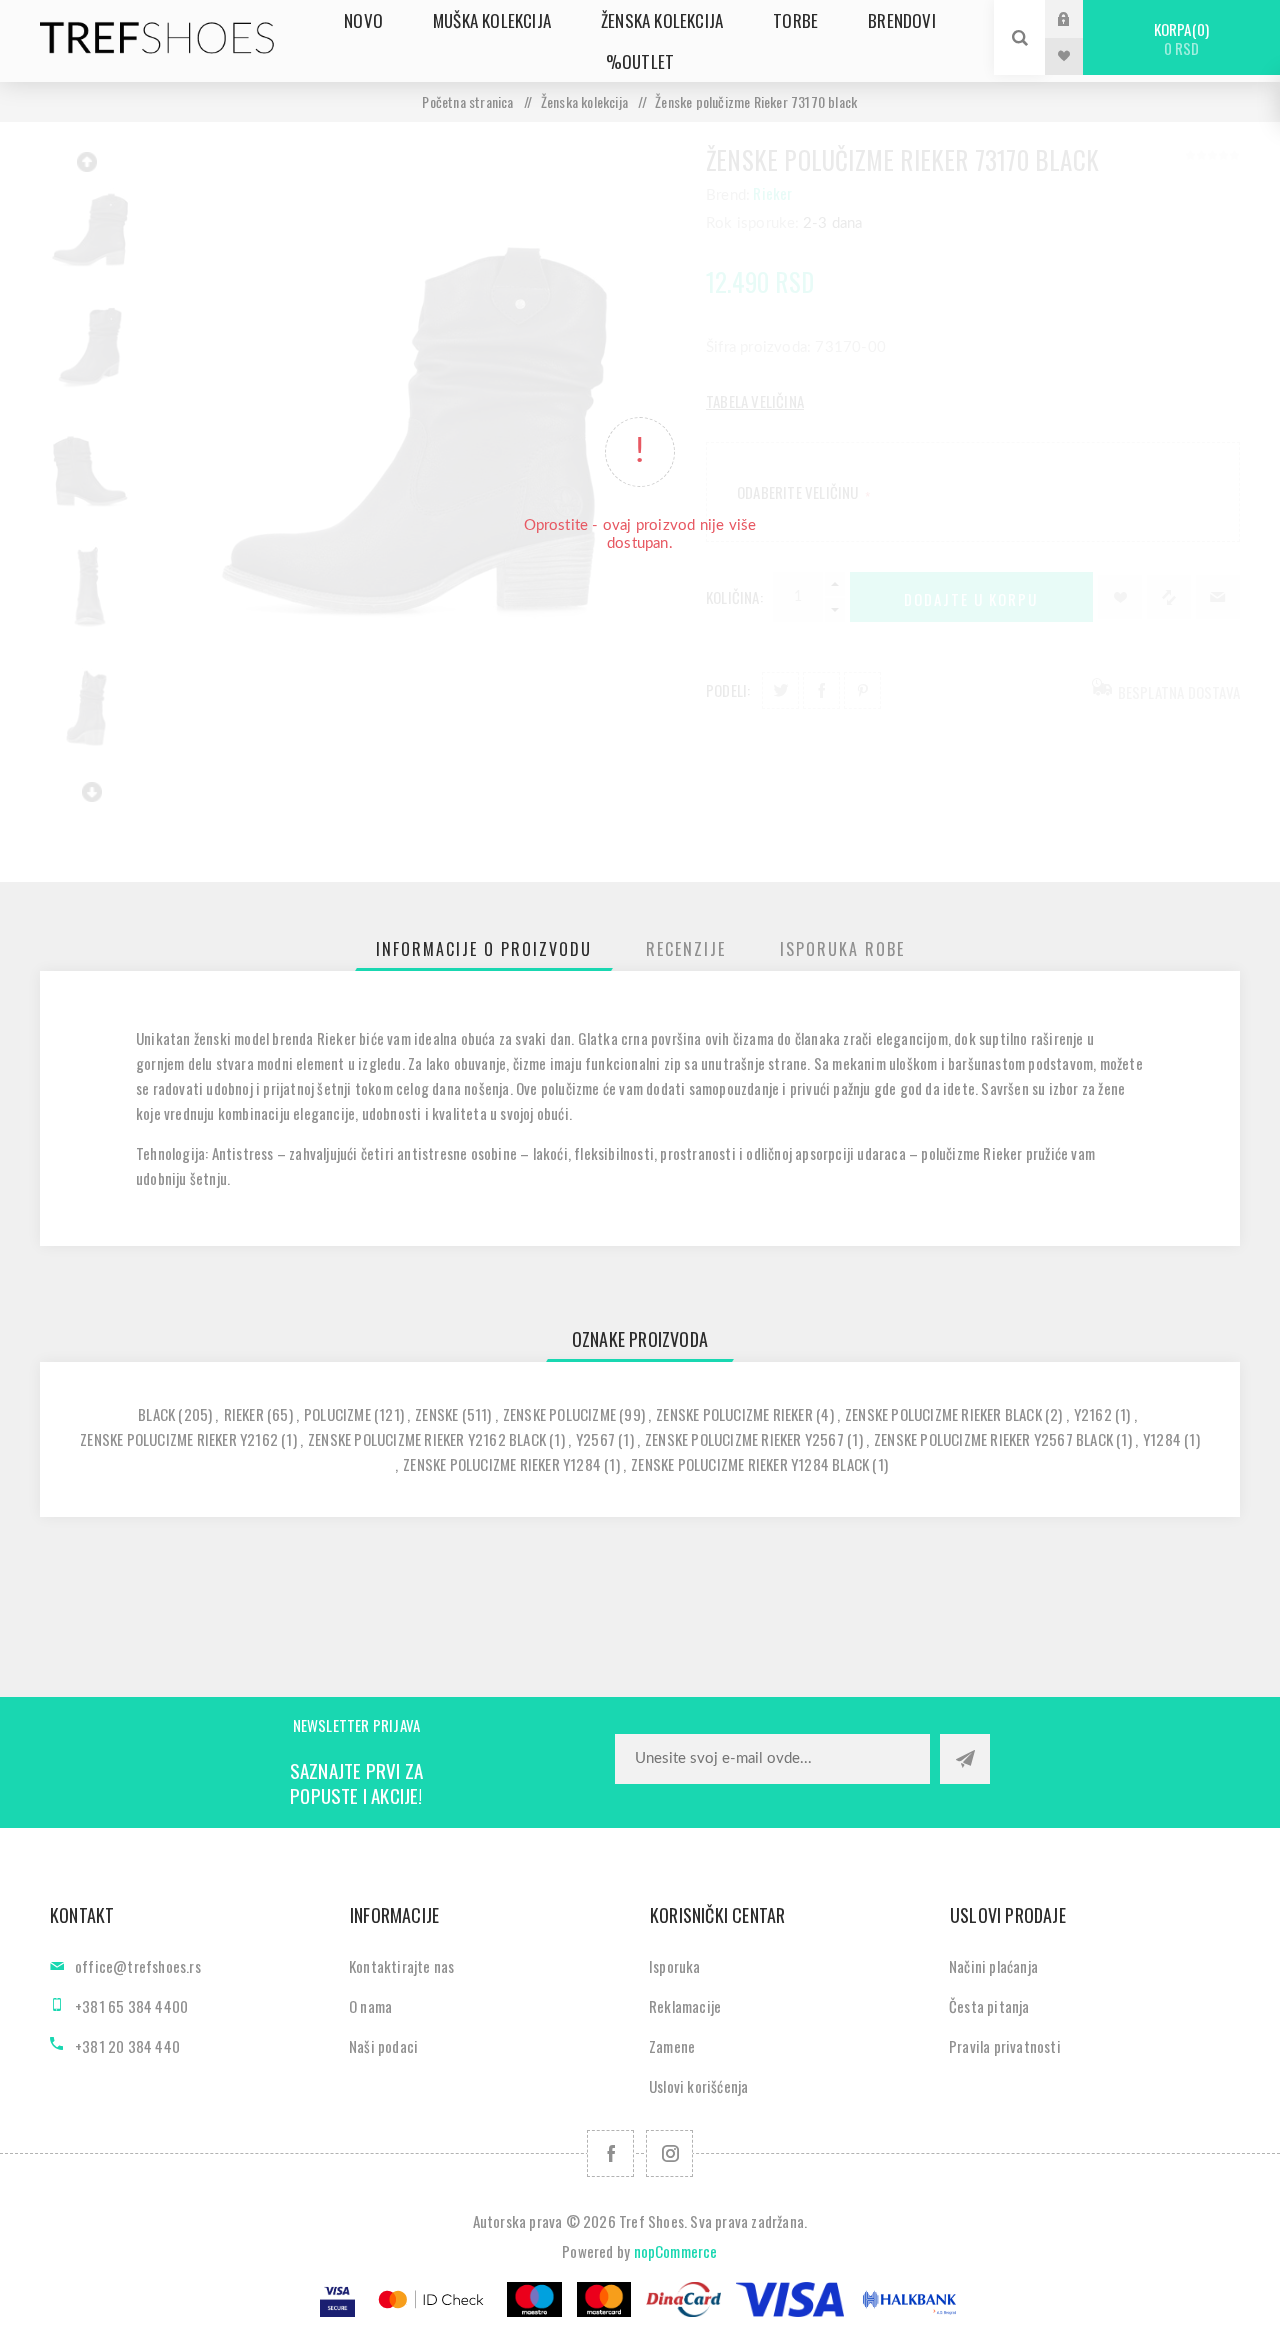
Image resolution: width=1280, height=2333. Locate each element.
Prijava (1079, 18)
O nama (370, 2006)
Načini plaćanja (993, 1966)
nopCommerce (676, 2251)
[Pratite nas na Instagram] (669, 2153)
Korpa (1179, 38)
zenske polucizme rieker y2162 (179, 1439)
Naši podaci (383, 2046)
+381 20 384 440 (127, 2046)
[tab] (484, 949)
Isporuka (675, 1966)
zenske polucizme (559, 1414)
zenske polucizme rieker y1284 (502, 1464)
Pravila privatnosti (1005, 2046)
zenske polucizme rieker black (943, 1414)
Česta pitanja (989, 2006)
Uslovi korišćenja (698, 2086)
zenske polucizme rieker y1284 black (750, 1464)
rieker (244, 1414)
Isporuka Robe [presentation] (842, 949)
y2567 (595, 1439)
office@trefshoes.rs (138, 1966)
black (156, 1414)
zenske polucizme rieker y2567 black (993, 1439)
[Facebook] (610, 2153)
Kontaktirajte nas (401, 1966)
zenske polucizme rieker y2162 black (427, 1439)
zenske (436, 1414)
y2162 (1093, 1414)
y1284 (1162, 1439)
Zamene (672, 2046)
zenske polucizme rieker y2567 (744, 1439)
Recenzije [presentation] (686, 949)
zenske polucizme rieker (734, 1414)
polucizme (337, 1414)
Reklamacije (685, 2006)
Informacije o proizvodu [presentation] (484, 949)
